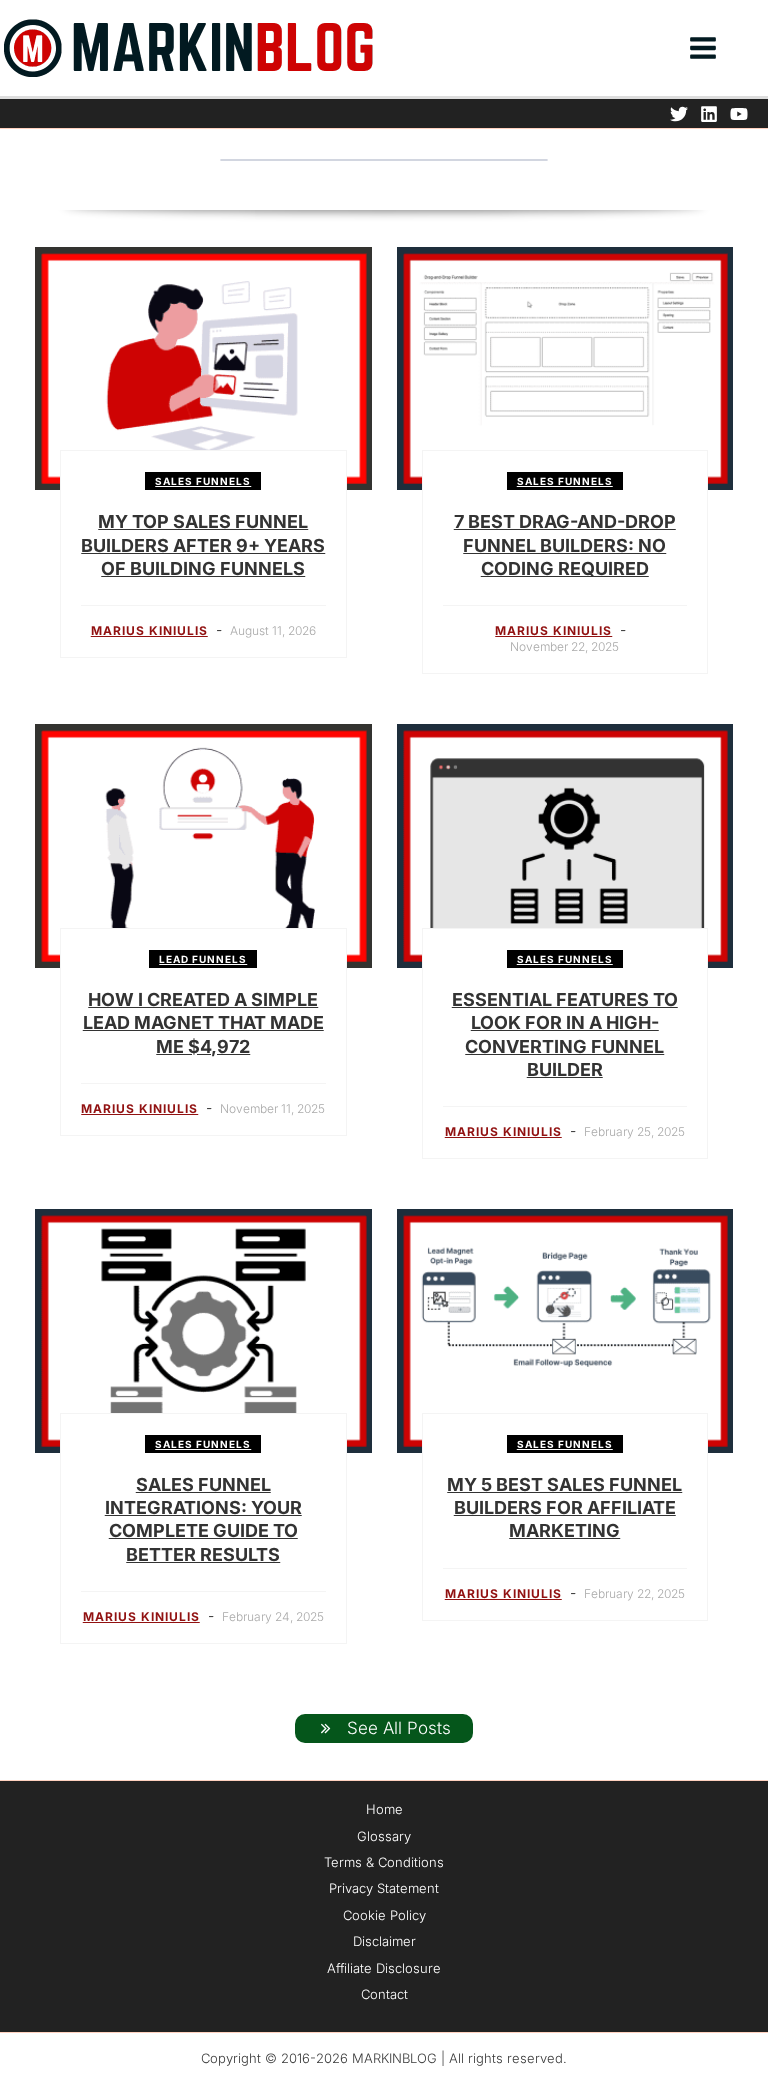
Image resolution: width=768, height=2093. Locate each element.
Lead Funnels (203, 959)
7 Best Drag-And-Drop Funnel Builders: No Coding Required (565, 545)
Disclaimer (384, 1941)
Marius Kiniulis (149, 630)
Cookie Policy (384, 1915)
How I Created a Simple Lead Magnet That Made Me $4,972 (203, 1023)
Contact (384, 1994)
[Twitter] (679, 114)
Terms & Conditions (384, 1862)
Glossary (384, 1836)
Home (384, 1809)
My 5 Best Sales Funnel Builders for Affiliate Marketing (564, 1508)
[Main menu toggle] (703, 48)
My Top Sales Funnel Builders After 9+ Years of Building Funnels (203, 545)
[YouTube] (739, 114)
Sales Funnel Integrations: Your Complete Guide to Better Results (203, 1519)
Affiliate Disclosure (384, 1968)
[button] (759, 50)
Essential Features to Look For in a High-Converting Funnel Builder (565, 1034)
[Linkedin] (709, 114)
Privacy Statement (384, 1888)
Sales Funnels (203, 481)
